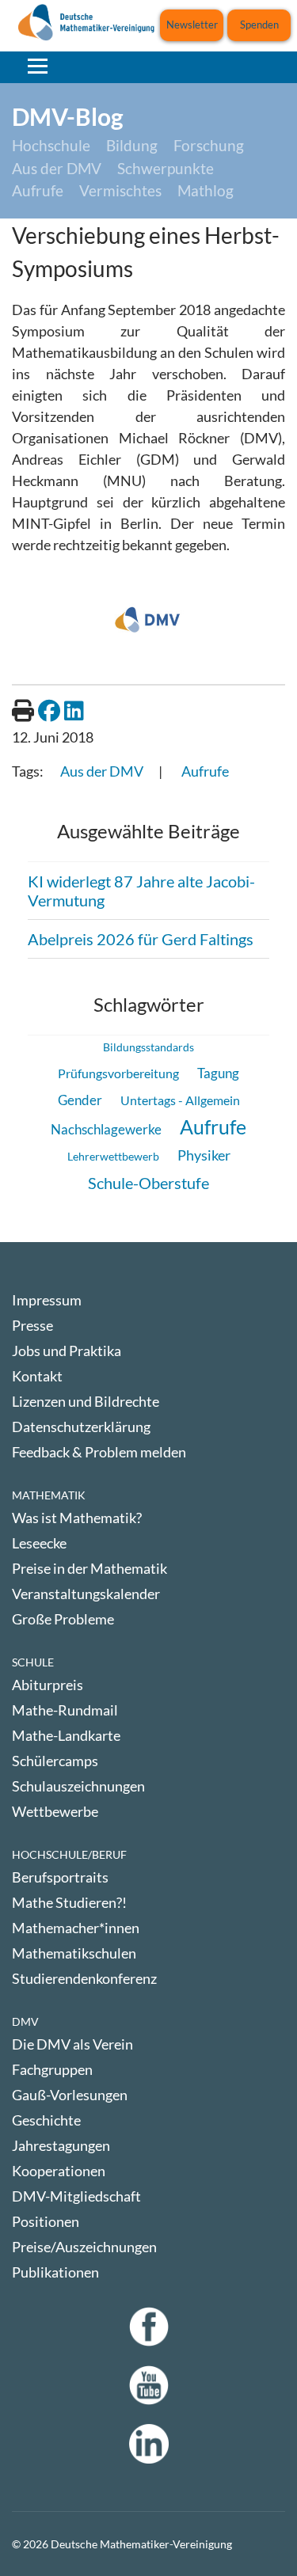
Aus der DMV (57, 168)
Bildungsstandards (148, 1047)
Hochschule (51, 145)
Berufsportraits (60, 1877)
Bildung (132, 145)
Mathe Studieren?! (69, 1902)
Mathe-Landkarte (66, 1735)
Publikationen (55, 2272)
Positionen (46, 2221)
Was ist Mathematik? (77, 1518)
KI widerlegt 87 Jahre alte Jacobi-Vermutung (141, 891)
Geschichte (46, 2120)
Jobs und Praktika (67, 1351)
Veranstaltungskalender (86, 1594)
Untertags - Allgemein (180, 1100)
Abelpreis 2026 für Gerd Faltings (141, 939)
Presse (32, 1325)
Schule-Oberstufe (148, 1183)
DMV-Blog (68, 116)
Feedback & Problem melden (99, 1452)
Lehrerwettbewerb (113, 1156)
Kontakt (37, 1376)
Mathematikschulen (74, 1953)
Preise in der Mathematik (89, 1568)
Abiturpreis (48, 1685)
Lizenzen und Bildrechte (86, 1401)
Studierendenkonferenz (84, 1978)
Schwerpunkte (166, 168)
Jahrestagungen (61, 2145)
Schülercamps (55, 1761)
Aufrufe (38, 190)
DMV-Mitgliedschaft (76, 2196)
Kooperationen (59, 2171)
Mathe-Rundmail (65, 1710)
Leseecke (39, 1543)
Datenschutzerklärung (81, 1427)
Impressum (47, 1300)
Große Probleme (63, 1619)
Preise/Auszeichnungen (84, 2247)
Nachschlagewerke (106, 1129)
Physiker (204, 1155)
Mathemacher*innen (76, 1928)
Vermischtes (120, 190)
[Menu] (38, 66)
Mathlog (206, 190)
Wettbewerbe (55, 1811)
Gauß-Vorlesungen (70, 2095)
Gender (80, 1100)
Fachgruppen (52, 2069)
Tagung (218, 1073)
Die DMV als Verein (72, 2044)
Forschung (209, 145)
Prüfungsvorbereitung (118, 1073)
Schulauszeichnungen (78, 1786)
